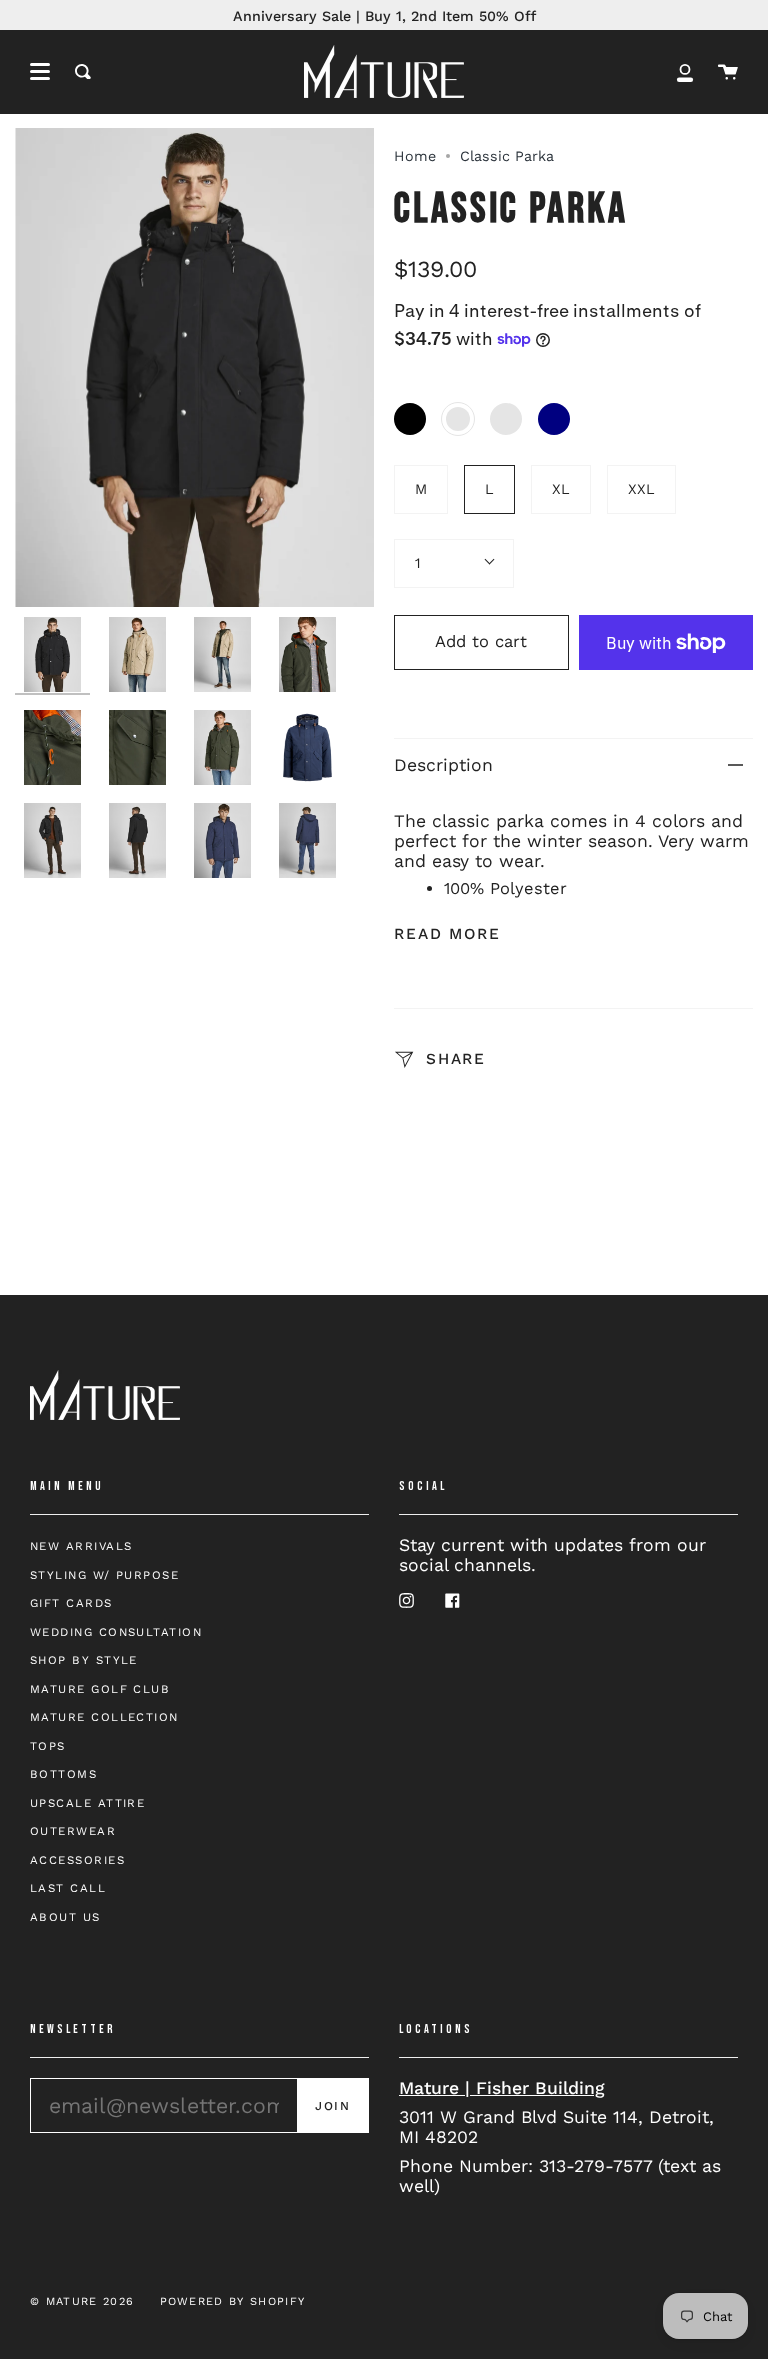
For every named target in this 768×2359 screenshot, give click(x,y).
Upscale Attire (87, 1803)
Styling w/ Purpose (104, 1575)
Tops (48, 1746)
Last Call (68, 1888)
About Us (65, 1917)
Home (415, 156)
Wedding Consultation (116, 1632)
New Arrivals (81, 1546)
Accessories (77, 1860)
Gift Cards (71, 1603)
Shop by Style (84, 1660)
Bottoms (63, 1774)
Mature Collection (104, 1717)
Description (443, 765)
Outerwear (73, 1831)
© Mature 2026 (82, 2301)
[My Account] (685, 71)
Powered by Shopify (233, 2301)
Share (452, 1059)
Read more (447, 934)
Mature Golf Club (100, 1689)
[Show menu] (40, 72)
